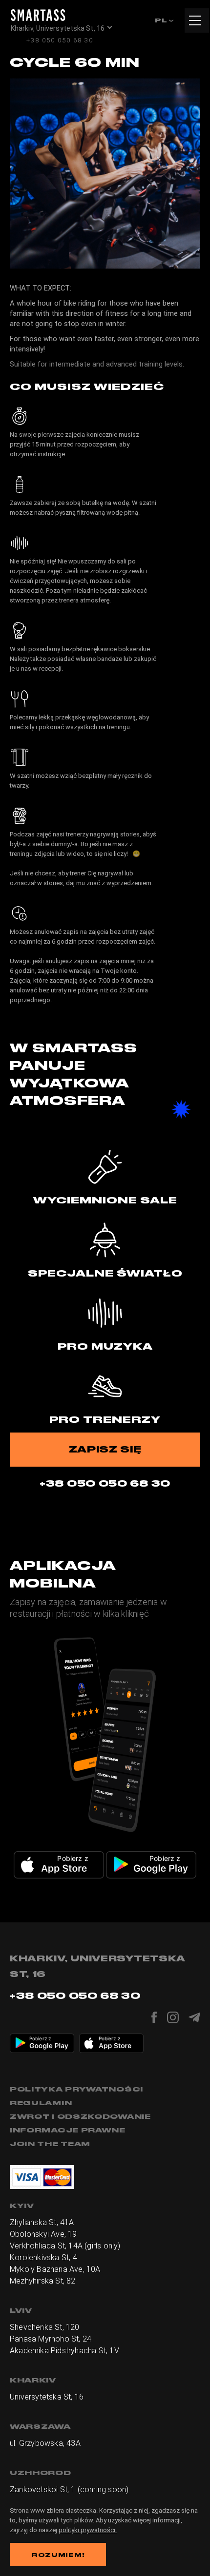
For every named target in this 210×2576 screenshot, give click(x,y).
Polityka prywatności (76, 2089)
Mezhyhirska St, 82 (43, 2281)
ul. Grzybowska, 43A (45, 2443)
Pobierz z (73, 1858)
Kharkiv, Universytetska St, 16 (58, 28)
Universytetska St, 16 (47, 2397)
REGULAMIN (41, 2103)
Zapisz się (105, 1449)
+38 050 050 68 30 (60, 40)
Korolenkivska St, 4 (43, 2257)
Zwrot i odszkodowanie (80, 2116)
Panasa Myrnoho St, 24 (51, 2339)
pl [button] (162, 20)
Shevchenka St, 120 (45, 2327)
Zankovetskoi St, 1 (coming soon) (69, 2489)
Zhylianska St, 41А (42, 2222)
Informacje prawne (68, 2130)
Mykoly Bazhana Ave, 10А (55, 2269)
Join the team (50, 2144)
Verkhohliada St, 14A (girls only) (65, 2246)
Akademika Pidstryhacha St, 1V (64, 2351)
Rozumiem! (58, 2555)
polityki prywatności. (88, 2530)
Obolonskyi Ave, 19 (43, 2234)
